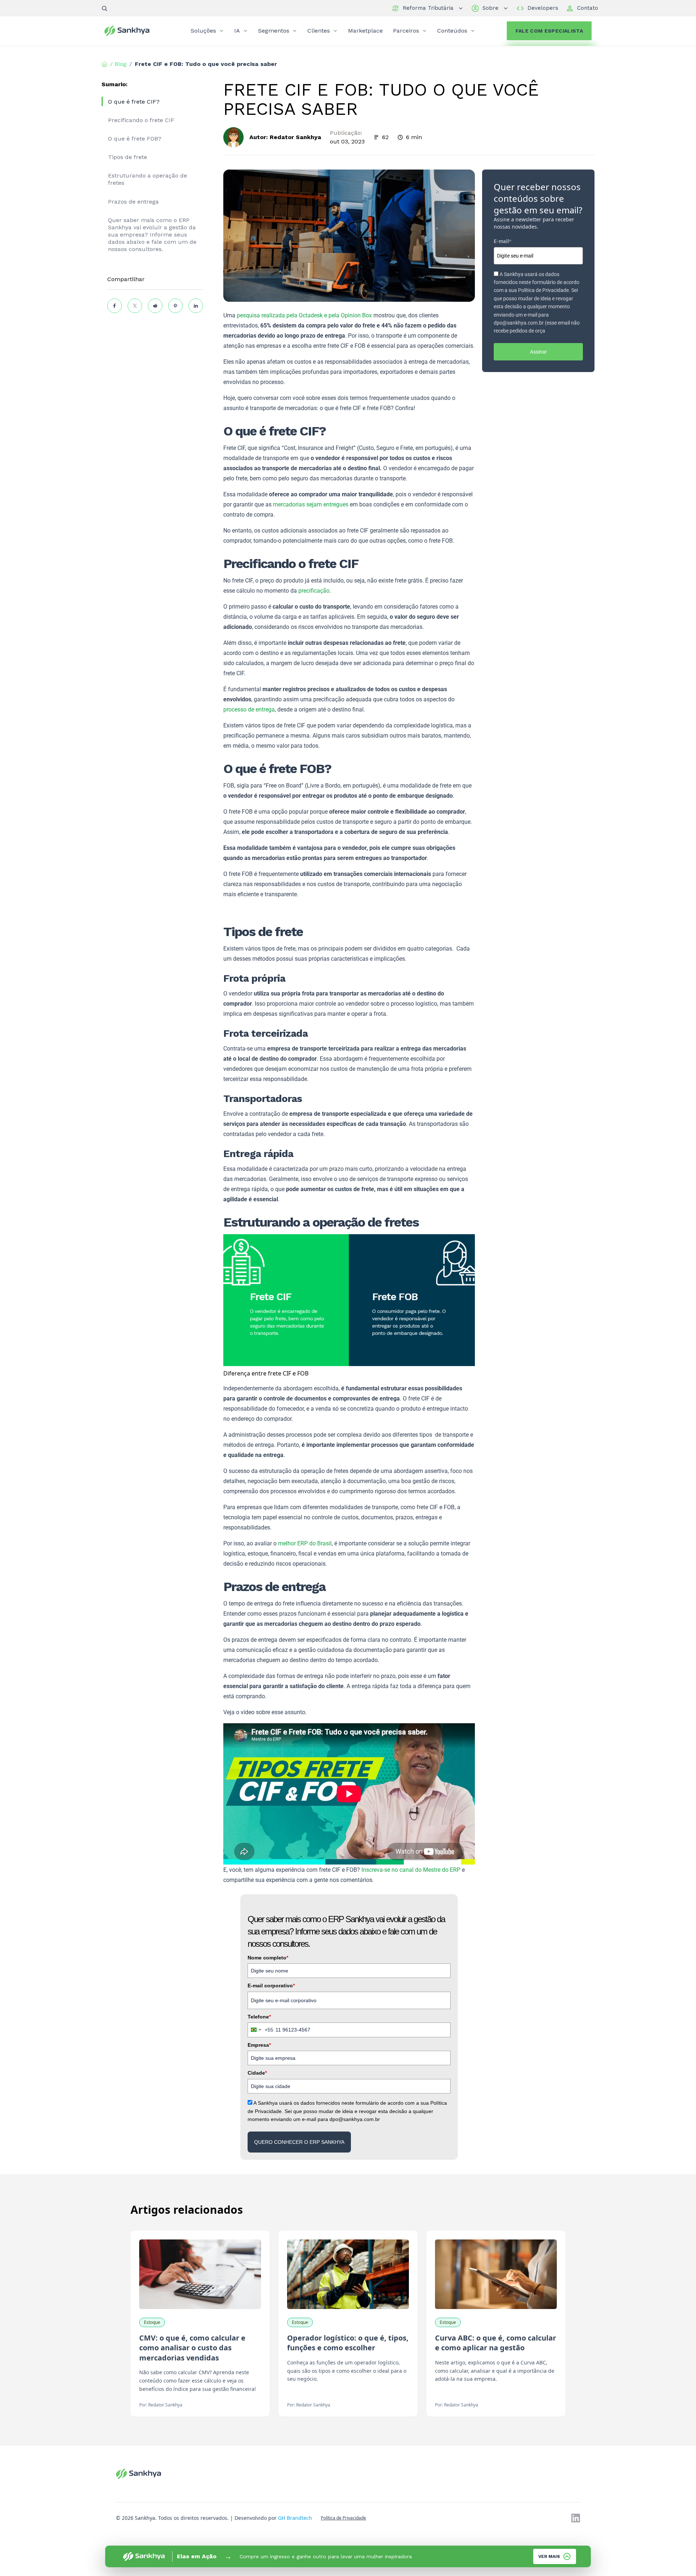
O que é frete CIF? (134, 102)
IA (237, 31)
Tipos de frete (128, 157)
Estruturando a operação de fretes (148, 179)
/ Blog (118, 64)
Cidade (257, 2073)
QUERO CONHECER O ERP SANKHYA (299, 2142)
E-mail (502, 241)
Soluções (203, 31)
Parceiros (406, 31)
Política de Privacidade (343, 2518)
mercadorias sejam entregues (311, 504)
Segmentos (274, 31)
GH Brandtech (295, 2518)
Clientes (319, 31)
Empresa (259, 2045)
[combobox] (261, 2030)
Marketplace (365, 31)
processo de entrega (249, 709)
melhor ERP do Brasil (305, 1543)
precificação (314, 591)
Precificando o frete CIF (141, 120)
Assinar (538, 352)
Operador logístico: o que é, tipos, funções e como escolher (348, 2343)
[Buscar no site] (104, 8)
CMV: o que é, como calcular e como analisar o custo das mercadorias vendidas (192, 2348)
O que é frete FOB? (135, 139)
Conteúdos (452, 31)
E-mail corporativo (271, 1986)
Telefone (259, 2017)
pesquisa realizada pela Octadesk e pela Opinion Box (304, 315)
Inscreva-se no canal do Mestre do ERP (411, 1870)
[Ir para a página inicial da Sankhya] (132, 31)
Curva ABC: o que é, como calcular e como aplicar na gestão (496, 2343)
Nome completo (268, 1958)
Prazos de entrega (133, 202)
